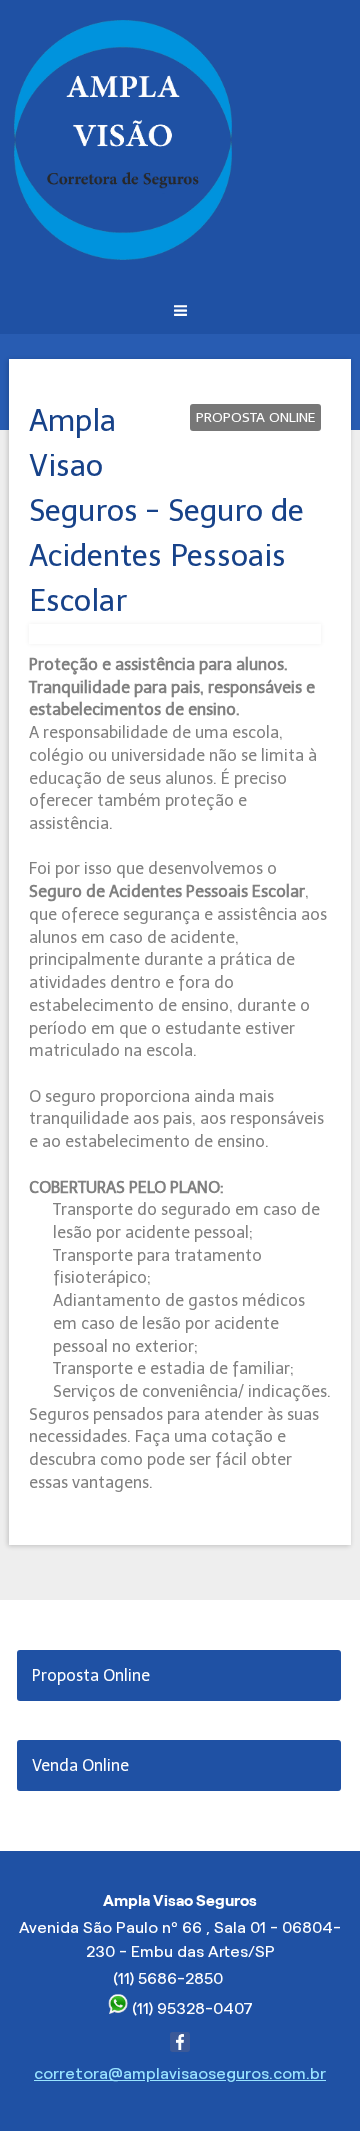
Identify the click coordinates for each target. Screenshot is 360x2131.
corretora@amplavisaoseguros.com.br (180, 2073)
